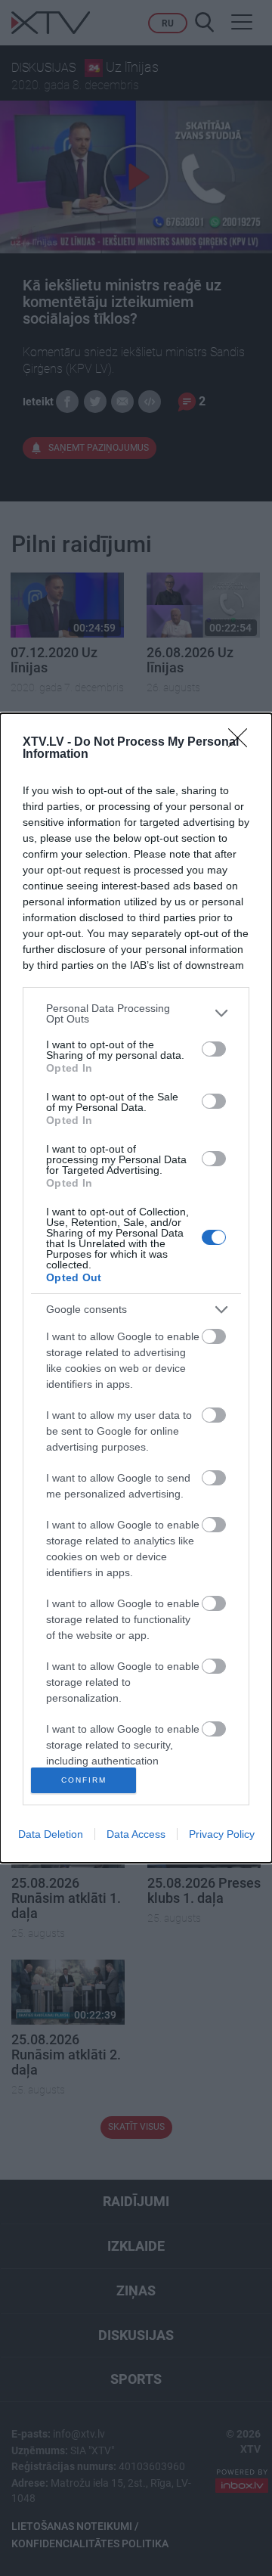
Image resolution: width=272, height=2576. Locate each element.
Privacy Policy (222, 1834)
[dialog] (136, 1288)
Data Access (136, 1834)
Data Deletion (51, 1834)
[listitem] (136, 1013)
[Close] (243, 743)
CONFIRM (84, 1780)
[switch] (214, 1049)
